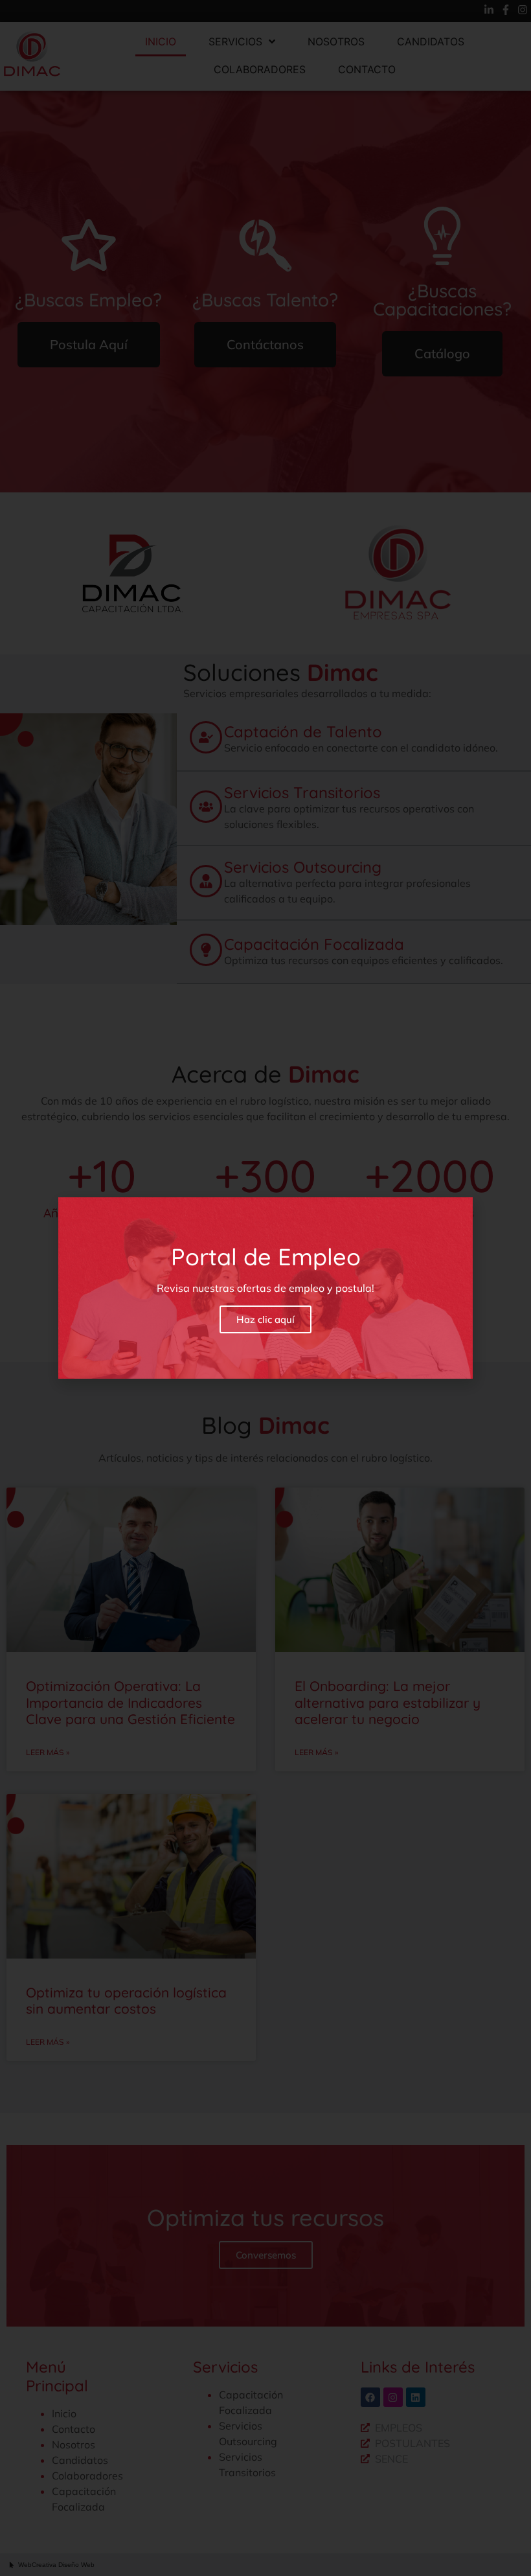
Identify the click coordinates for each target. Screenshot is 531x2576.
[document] (265, 1288)
